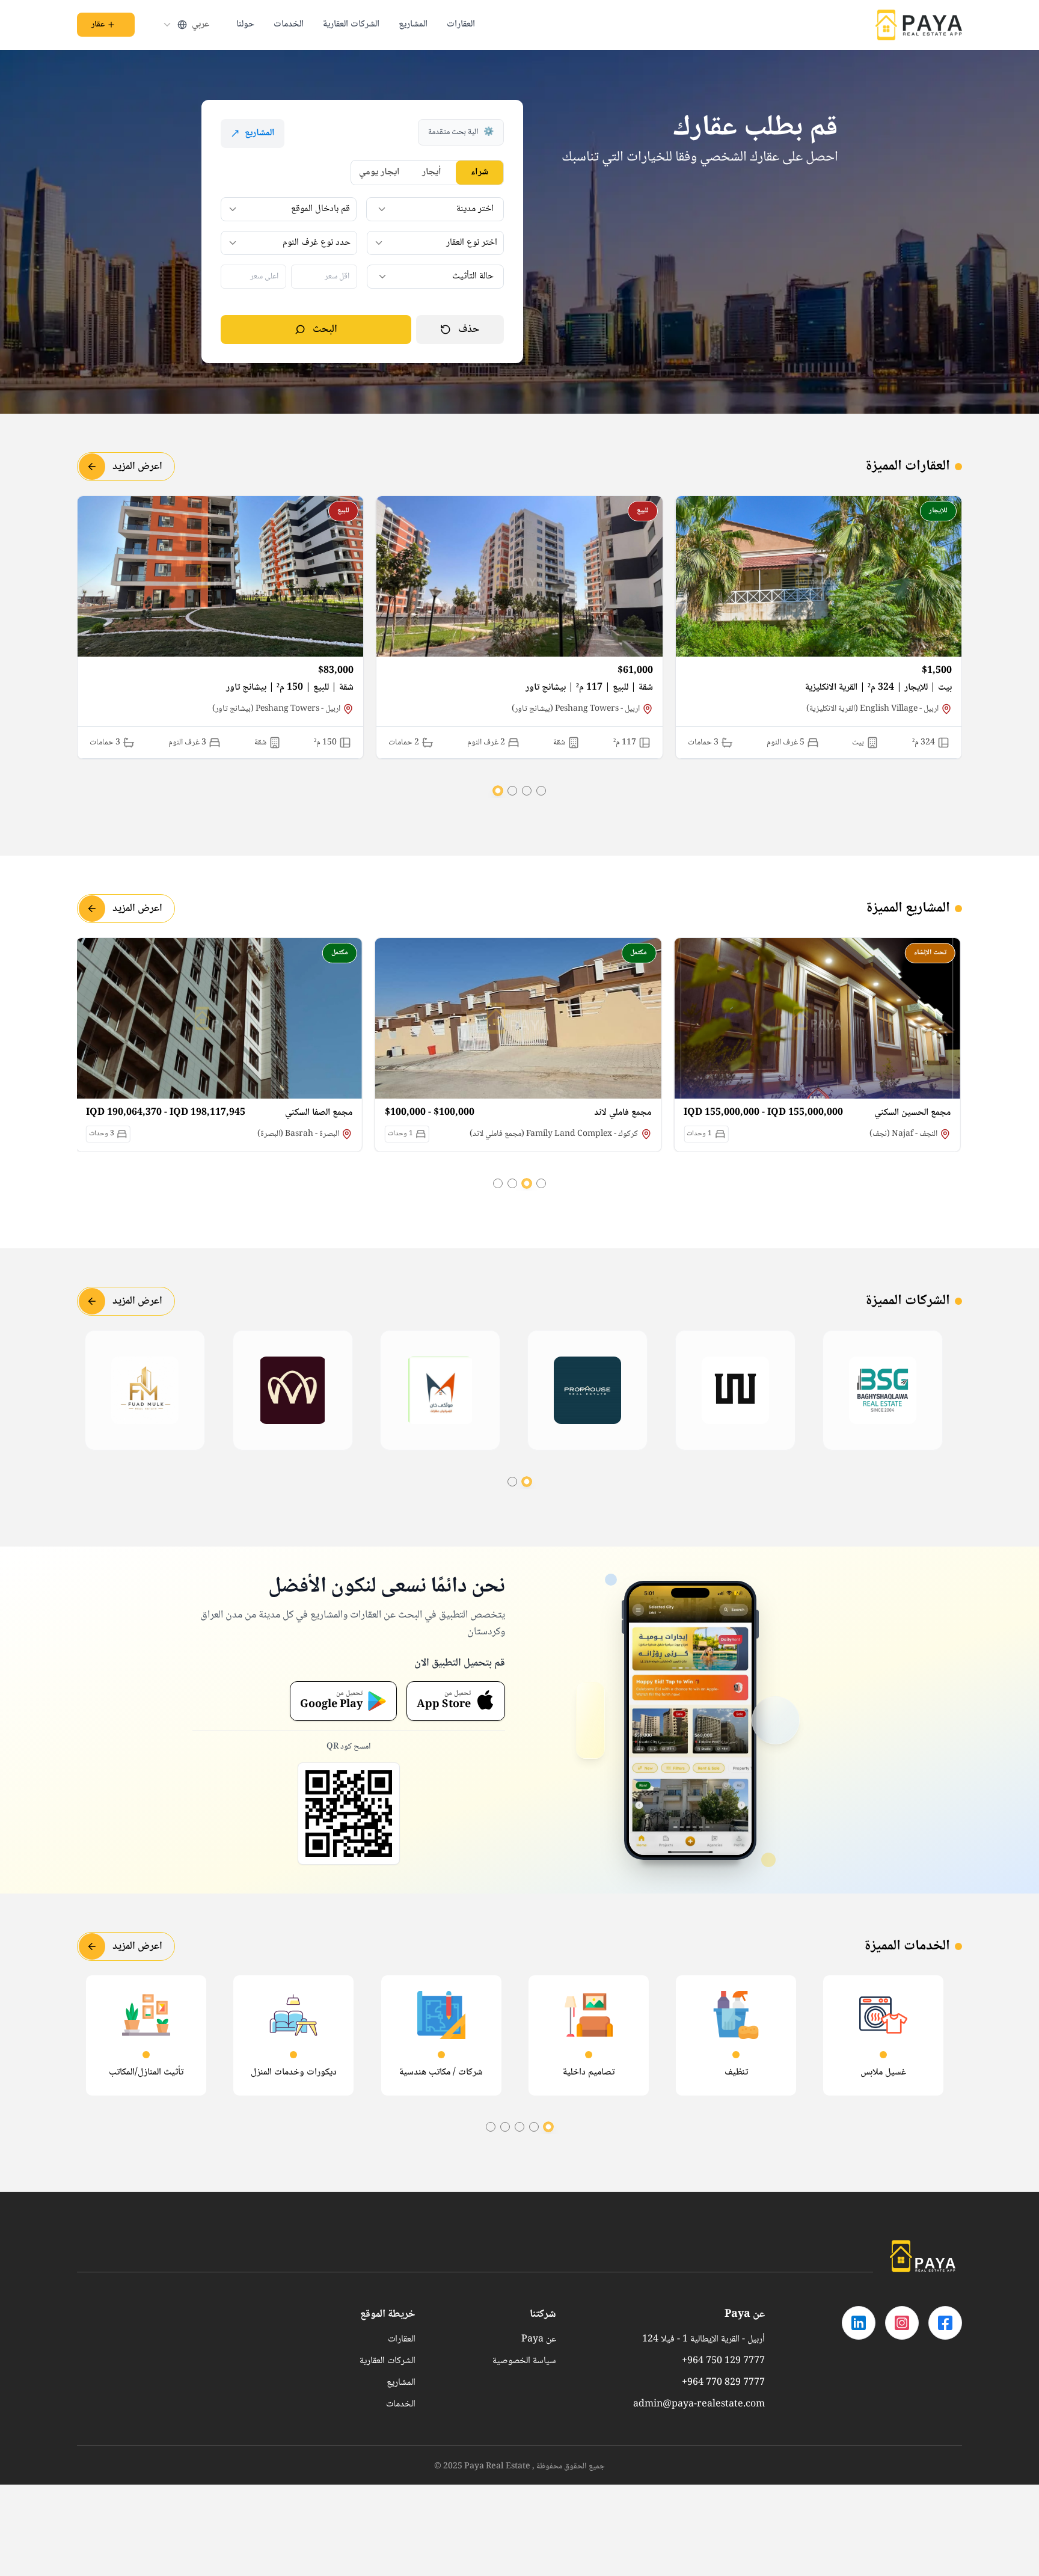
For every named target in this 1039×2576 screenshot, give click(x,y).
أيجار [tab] (432, 172)
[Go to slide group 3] (512, 791)
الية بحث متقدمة (461, 132)
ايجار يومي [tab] (379, 172)
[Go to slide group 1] (541, 791)
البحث (325, 330)
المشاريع (413, 25)
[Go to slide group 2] (527, 791)
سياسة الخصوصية (524, 2361)
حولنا (245, 25)
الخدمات (289, 25)
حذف (469, 330)
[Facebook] (945, 2323)
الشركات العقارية (351, 25)
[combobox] (185, 25)
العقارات (461, 25)
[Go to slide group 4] (498, 791)
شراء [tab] (480, 172)
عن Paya (539, 2340)
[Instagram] (902, 2323)
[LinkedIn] (859, 2323)
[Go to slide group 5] (491, 2127)
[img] (886, 1390)
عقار (98, 25)
